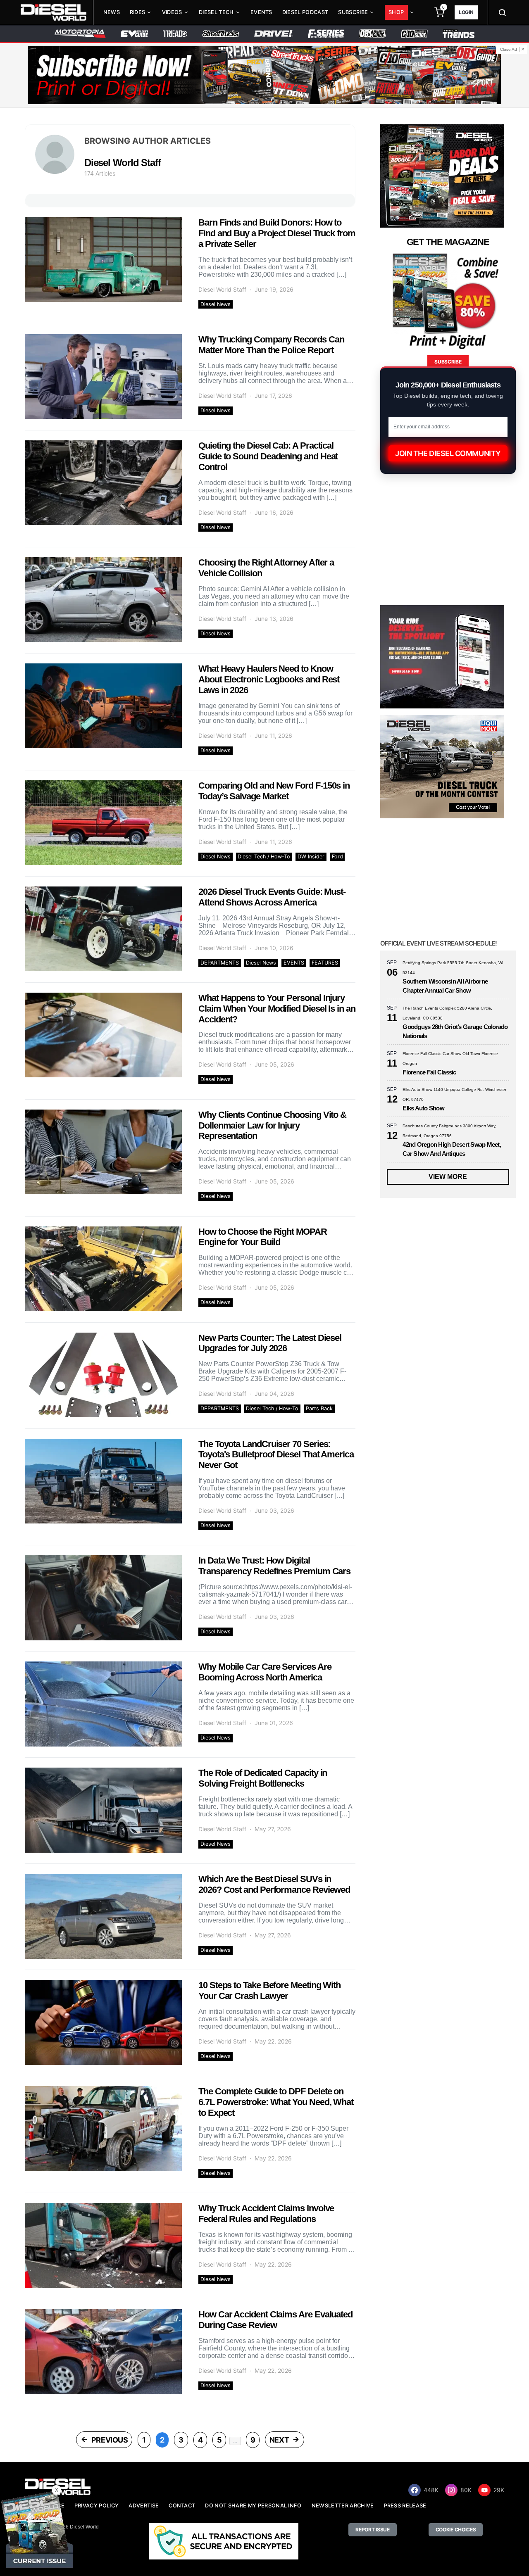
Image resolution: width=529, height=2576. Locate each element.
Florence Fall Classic (429, 1072)
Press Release (405, 2506)
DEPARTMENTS (220, 963)
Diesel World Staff (222, 289)
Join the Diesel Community (448, 453)
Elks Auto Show (423, 1108)
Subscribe (353, 12)
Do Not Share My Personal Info (253, 2506)
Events (261, 12)
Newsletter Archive (343, 2506)
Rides (138, 12)
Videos (172, 12)
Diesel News (216, 304)
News (112, 12)
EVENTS (294, 963)
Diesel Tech (216, 12)
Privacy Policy (97, 2506)
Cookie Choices (456, 2530)
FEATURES (325, 963)
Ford (337, 857)
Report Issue (372, 2530)
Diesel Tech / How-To (264, 857)
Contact (182, 2506)
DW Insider (311, 857)
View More (448, 1177)
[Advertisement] (442, 2045)
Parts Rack (319, 1408)
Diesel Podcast (305, 12)
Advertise (144, 2506)
